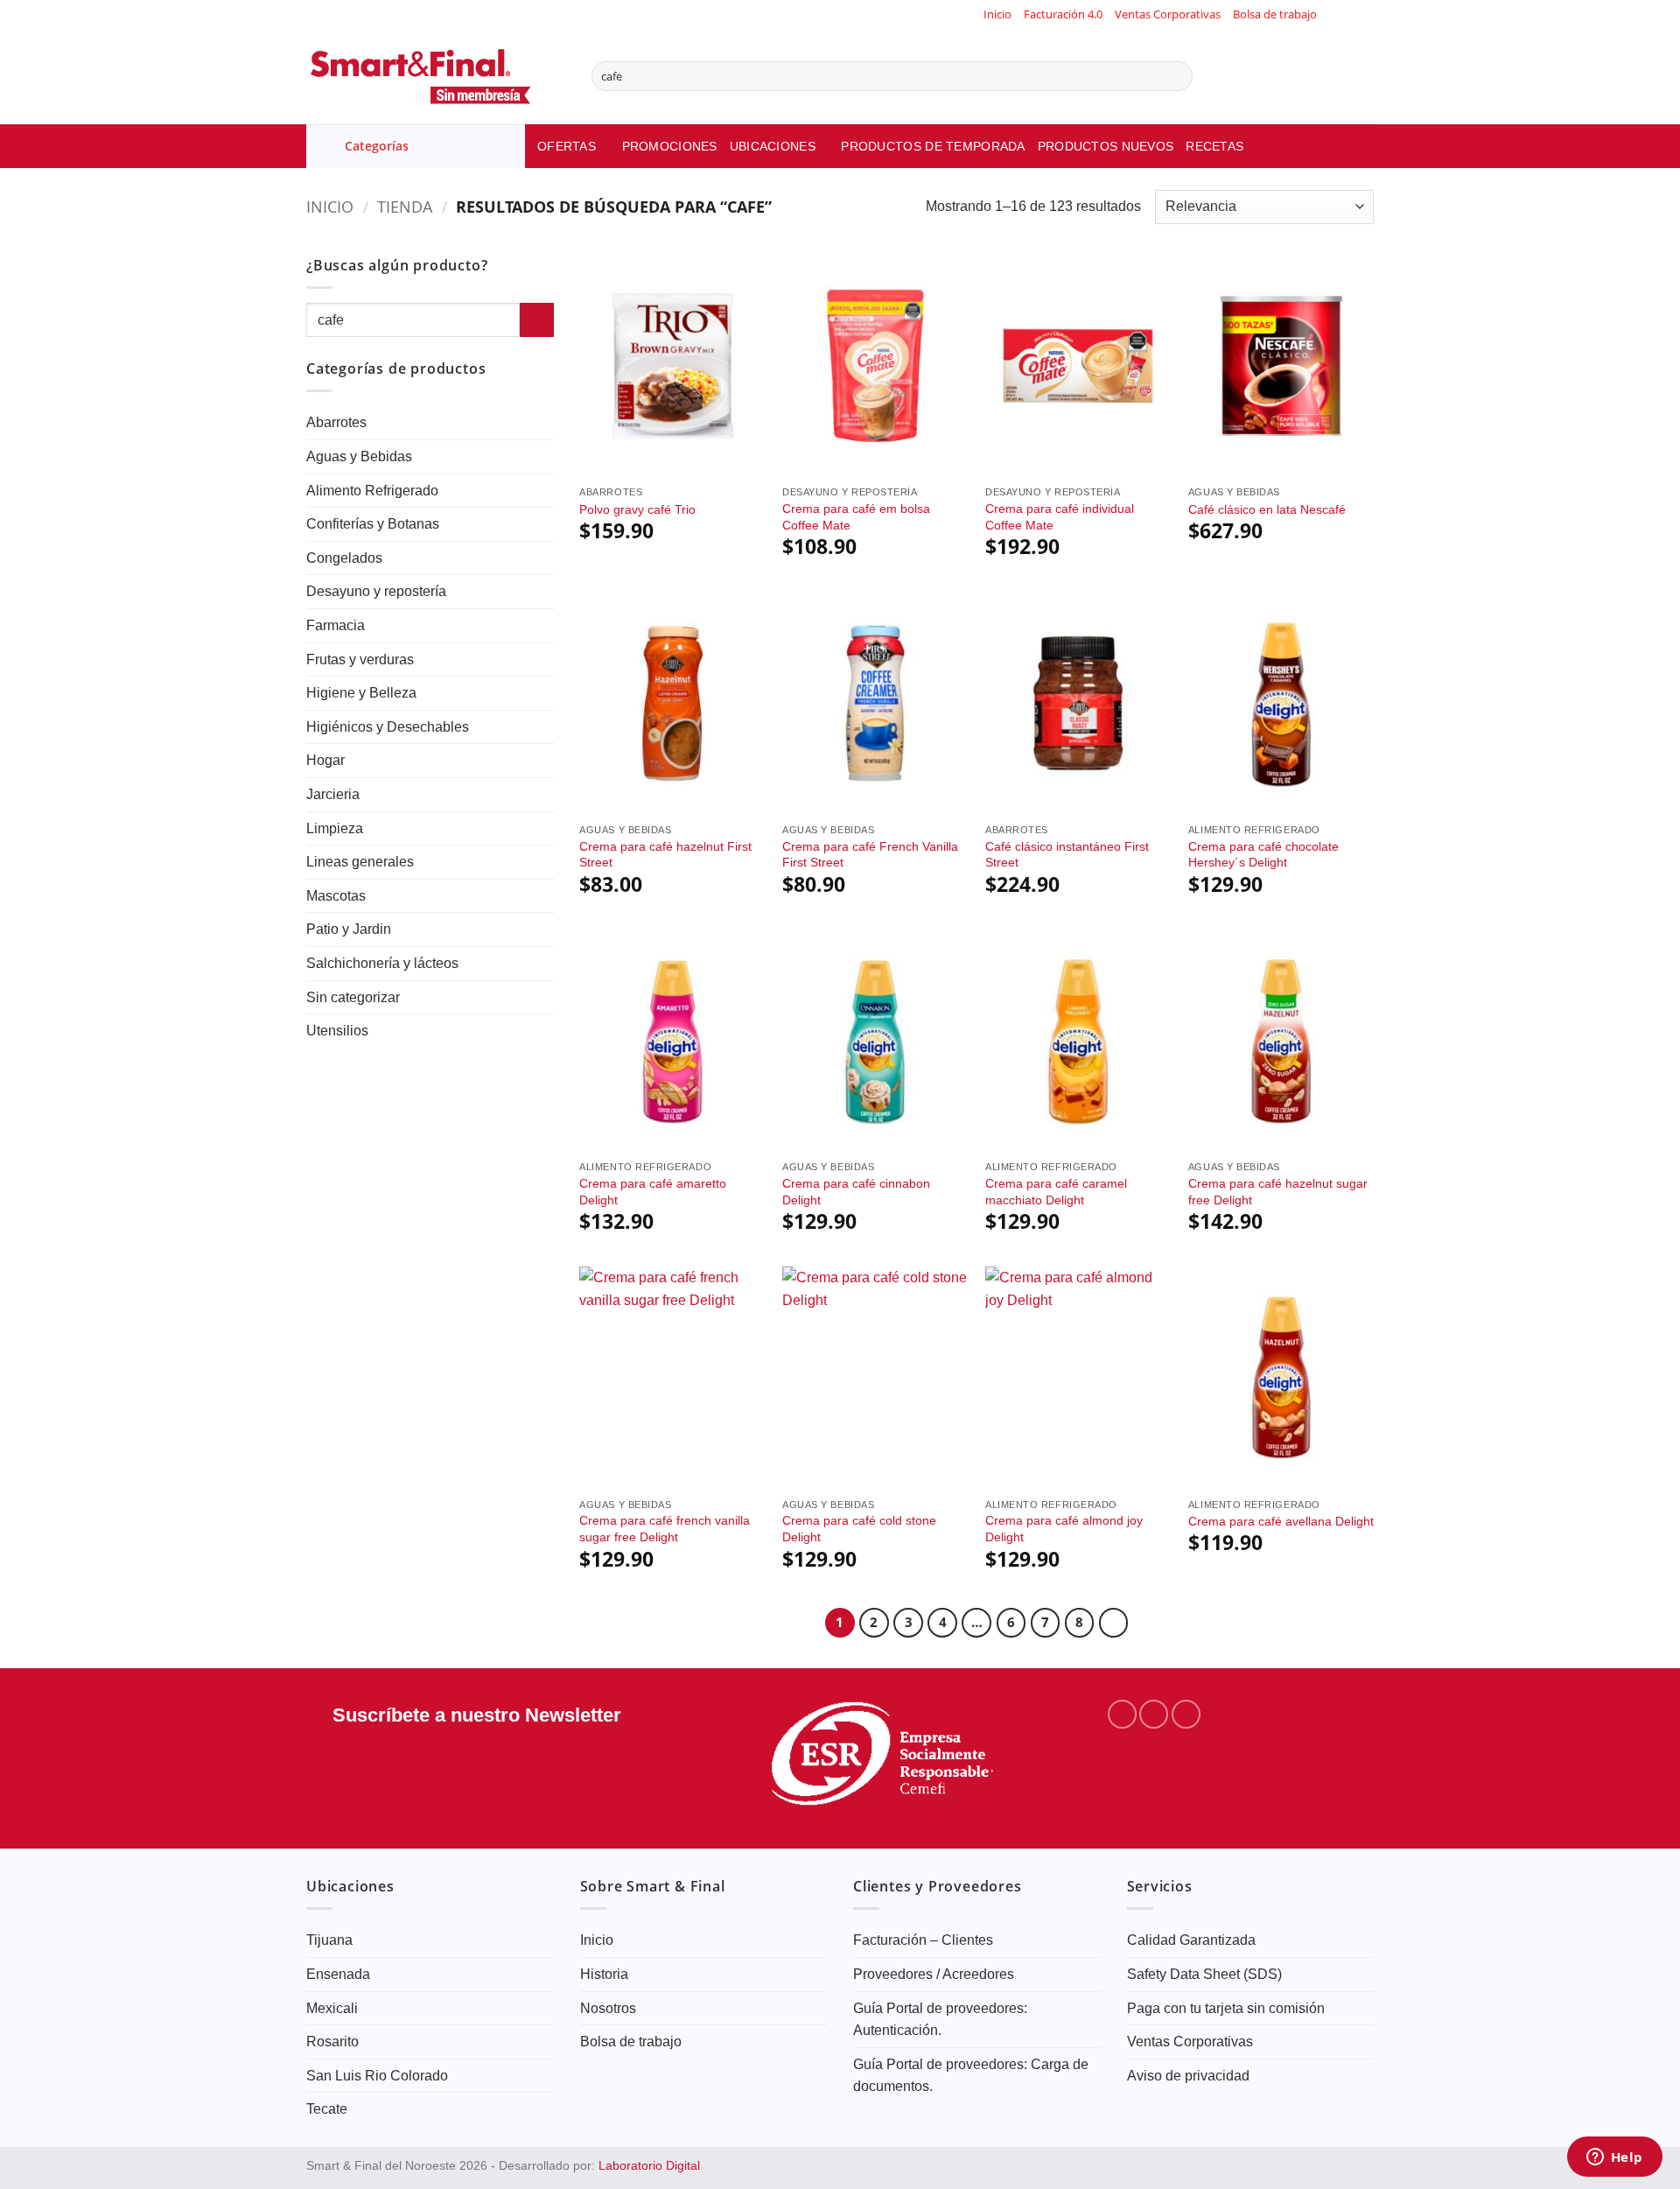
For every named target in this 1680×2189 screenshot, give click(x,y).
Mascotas (336, 896)
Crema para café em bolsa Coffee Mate (856, 517)
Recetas (1214, 146)
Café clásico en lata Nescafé (1267, 509)
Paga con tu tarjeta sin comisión (1226, 2008)
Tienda (405, 206)
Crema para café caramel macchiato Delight (1056, 1192)
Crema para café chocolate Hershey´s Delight (1263, 855)
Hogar (325, 760)
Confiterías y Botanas (373, 524)
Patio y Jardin (349, 929)
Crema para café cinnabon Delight (856, 1192)
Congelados (344, 558)
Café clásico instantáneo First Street (1067, 855)
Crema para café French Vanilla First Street (870, 855)
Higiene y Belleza (361, 693)
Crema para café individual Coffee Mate (1060, 517)
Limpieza (335, 828)
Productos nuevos (1106, 146)
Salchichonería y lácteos (382, 963)
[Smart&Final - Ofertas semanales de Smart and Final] (436, 76)
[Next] (1114, 1623)
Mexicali (332, 2008)
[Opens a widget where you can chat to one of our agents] (1614, 2158)
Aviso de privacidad (1188, 2076)
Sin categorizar (353, 997)
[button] (416, 146)
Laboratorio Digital (649, 2165)
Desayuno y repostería (376, 591)
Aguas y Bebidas (359, 456)
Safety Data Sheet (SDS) (1204, 1974)
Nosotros (608, 2008)
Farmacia (336, 625)
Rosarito (332, 2042)
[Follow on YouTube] (1365, 14)
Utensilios (337, 1031)
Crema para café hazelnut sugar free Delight (1278, 1192)
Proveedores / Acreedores (934, 1974)
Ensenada (338, 1974)
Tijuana (329, 1940)
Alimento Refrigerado (372, 491)
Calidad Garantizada (1191, 1940)
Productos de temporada (933, 146)
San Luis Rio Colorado (377, 2076)
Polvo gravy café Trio (637, 509)
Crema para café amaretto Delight (653, 1192)
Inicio (997, 14)
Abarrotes (336, 422)
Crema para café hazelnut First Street (665, 855)
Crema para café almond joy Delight (1064, 1529)
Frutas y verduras (360, 660)
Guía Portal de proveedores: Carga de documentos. (971, 2076)
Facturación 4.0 (1063, 14)
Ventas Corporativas (1168, 14)
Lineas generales (360, 862)
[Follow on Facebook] (1332, 14)
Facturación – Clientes (923, 1940)
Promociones (670, 146)
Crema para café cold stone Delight (859, 1529)
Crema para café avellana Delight (1281, 1521)
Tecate (327, 2109)
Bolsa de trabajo (1275, 14)
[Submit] (1176, 76)
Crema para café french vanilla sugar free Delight (665, 1529)
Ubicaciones (773, 146)
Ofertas (567, 146)
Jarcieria (333, 794)
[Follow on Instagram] (1348, 14)
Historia (604, 1974)
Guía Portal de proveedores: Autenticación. (940, 2020)
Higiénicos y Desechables (388, 727)
